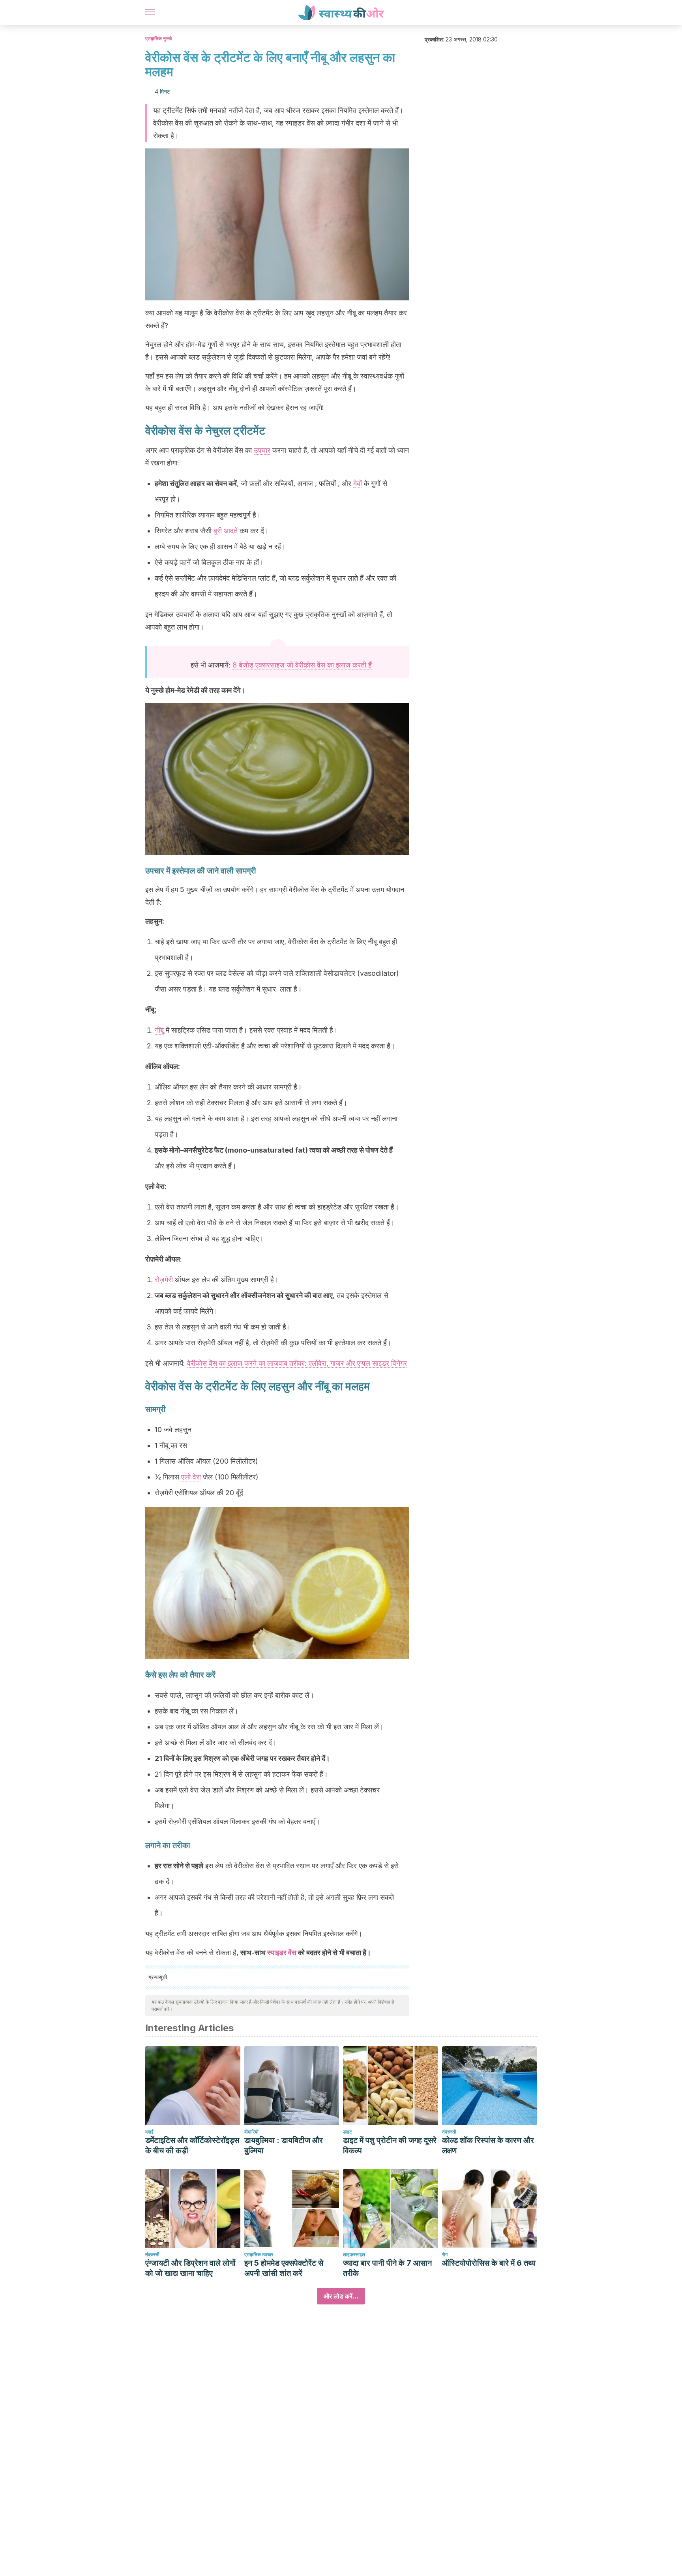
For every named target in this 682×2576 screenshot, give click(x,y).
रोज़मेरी (164, 1280)
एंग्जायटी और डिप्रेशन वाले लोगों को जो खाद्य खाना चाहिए (190, 2268)
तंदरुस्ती (449, 2132)
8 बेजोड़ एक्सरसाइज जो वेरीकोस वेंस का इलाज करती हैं (302, 665)
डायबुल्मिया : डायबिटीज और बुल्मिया (284, 2145)
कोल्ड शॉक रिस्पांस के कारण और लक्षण (488, 2145)
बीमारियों (251, 2132)
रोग (445, 2254)
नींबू (159, 1030)
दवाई (149, 2132)
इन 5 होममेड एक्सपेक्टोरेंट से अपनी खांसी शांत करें (284, 2268)
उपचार (262, 450)
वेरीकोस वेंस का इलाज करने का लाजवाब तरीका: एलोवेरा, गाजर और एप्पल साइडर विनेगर (297, 1363)
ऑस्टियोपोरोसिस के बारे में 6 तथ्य (489, 2263)
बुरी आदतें (226, 531)
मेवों (358, 483)
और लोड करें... (341, 2296)
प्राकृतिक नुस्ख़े (158, 38)
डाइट (348, 2132)
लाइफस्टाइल (354, 2254)
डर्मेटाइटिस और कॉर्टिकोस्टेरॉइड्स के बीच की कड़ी (192, 2145)
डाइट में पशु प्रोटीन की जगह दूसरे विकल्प (390, 2145)
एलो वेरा (190, 1477)
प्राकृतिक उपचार (259, 2254)
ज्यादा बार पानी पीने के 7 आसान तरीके (387, 2268)
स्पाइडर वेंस (282, 1953)
